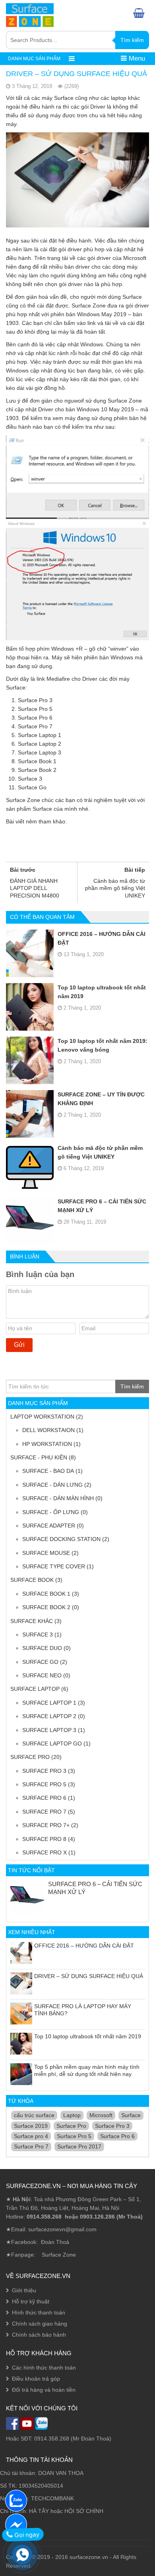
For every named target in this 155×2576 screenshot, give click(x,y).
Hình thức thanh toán (39, 2312)
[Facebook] (16, 2524)
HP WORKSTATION (47, 1444)
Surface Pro (71, 2126)
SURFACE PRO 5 (44, 1784)
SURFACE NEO (42, 1675)
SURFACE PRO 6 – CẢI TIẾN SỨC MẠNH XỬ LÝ (102, 1206)
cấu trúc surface (34, 2115)
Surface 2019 (31, 2126)
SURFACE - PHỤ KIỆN (39, 1457)
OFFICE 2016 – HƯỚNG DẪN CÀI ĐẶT (102, 938)
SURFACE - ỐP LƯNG (51, 1512)
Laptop (72, 2115)
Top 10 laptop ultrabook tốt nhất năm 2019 (102, 992)
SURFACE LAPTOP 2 (49, 1716)
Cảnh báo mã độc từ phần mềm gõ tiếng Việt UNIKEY (100, 1152)
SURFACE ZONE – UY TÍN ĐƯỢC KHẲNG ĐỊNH (101, 1099)
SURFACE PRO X (45, 1852)
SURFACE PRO (30, 1757)
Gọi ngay (26, 2535)
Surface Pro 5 (74, 2136)
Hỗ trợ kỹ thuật (31, 2301)
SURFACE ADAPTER (49, 1526)
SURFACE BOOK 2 (46, 1607)
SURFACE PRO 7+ (46, 1825)
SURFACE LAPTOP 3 (49, 1730)
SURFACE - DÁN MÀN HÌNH (58, 1498)
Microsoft (101, 2115)
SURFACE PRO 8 (44, 1839)
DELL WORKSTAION (48, 1430)
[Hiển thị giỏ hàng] (141, 13)
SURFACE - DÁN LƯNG (52, 1485)
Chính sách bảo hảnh (39, 2335)
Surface (131, 2115)
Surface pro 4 (31, 2136)
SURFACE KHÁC (32, 1621)
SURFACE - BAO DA (48, 1471)
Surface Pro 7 (31, 2146)
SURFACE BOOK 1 (46, 1594)
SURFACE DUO (42, 1648)
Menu (136, 58)
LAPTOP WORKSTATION (42, 1417)
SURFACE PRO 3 (44, 1771)
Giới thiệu (24, 2290)
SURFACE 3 (38, 1635)
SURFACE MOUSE (46, 1553)
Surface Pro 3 (112, 2126)
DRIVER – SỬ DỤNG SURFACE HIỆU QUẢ (89, 1976)
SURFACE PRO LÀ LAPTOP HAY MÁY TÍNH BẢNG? (83, 2010)
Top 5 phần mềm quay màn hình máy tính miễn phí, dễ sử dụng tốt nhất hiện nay (87, 2070)
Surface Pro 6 (117, 2136)
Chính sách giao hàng (40, 2324)
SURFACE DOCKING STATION (61, 1539)
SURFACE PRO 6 (44, 1798)
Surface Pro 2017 (79, 2146)
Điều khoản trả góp (36, 2379)
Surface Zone (59, 2255)
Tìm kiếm (132, 40)
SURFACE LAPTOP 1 (49, 1703)
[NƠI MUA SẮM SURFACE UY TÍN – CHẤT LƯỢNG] (30, 14)
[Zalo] (16, 2500)
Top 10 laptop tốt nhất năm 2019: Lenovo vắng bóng (103, 1045)
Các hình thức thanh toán (44, 2368)
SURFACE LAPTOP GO (52, 1743)
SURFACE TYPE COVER (54, 1566)
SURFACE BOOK (32, 1580)
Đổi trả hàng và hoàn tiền (44, 2390)
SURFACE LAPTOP (35, 1689)
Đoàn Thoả (55, 2242)
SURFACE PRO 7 (44, 1812)
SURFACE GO (40, 1662)
